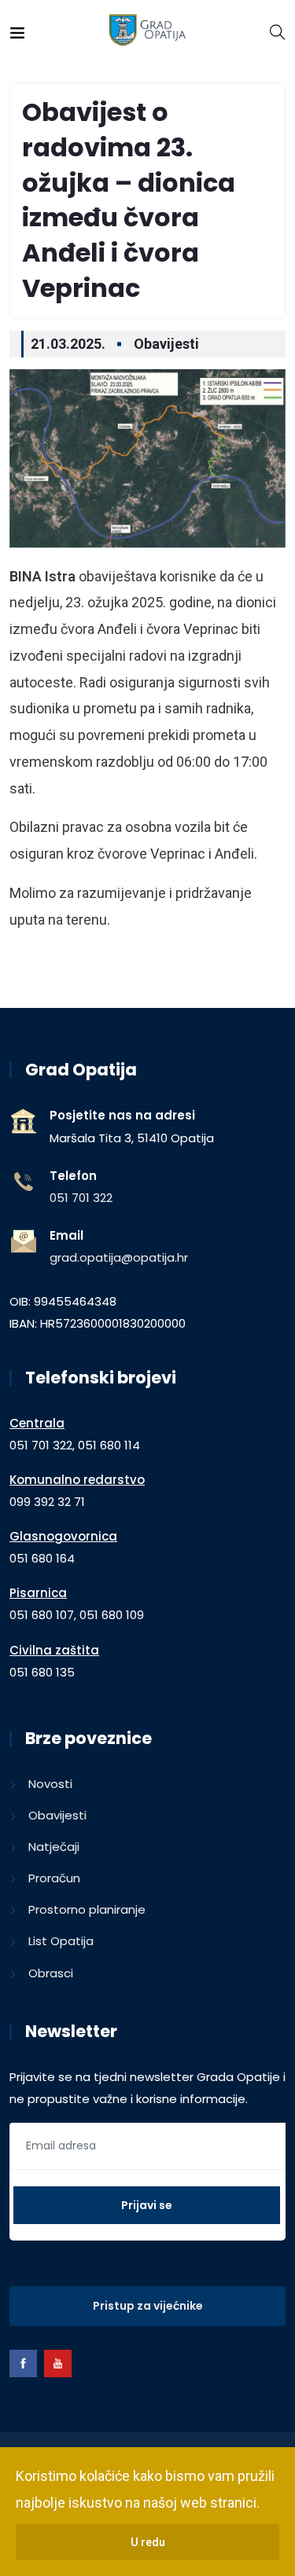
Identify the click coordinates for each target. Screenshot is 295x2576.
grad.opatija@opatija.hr (119, 1257)
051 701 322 (81, 1198)
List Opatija (61, 1941)
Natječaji (54, 1847)
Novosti (50, 1784)
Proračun (54, 1878)
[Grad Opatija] (147, 31)
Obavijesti (166, 344)
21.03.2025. (68, 344)
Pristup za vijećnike (148, 2306)
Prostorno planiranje (87, 1909)
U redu (148, 2542)
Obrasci (51, 1973)
